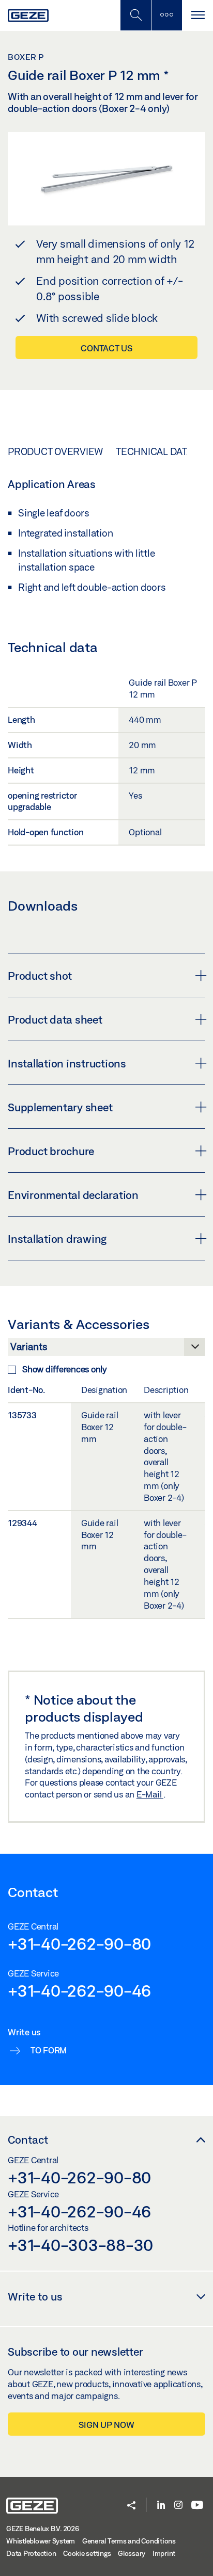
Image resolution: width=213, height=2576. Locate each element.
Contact (28, 2140)
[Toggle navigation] (197, 15)
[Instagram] (178, 2506)
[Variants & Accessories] (106, 1350)
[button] (131, 2506)
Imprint (164, 2553)
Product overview (55, 451)
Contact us (106, 348)
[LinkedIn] (161, 2506)
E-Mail (150, 1794)
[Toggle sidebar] (166, 15)
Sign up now (106, 2425)
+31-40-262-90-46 (79, 1990)
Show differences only (65, 1369)
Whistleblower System (41, 2541)
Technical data (154, 451)
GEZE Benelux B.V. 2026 (43, 2529)
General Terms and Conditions (129, 2541)
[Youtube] (197, 2506)
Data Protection (31, 2553)
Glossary (132, 2553)
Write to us (35, 2296)
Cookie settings (87, 2553)
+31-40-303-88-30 (80, 2245)
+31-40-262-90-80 (79, 1943)
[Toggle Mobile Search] (135, 15)
